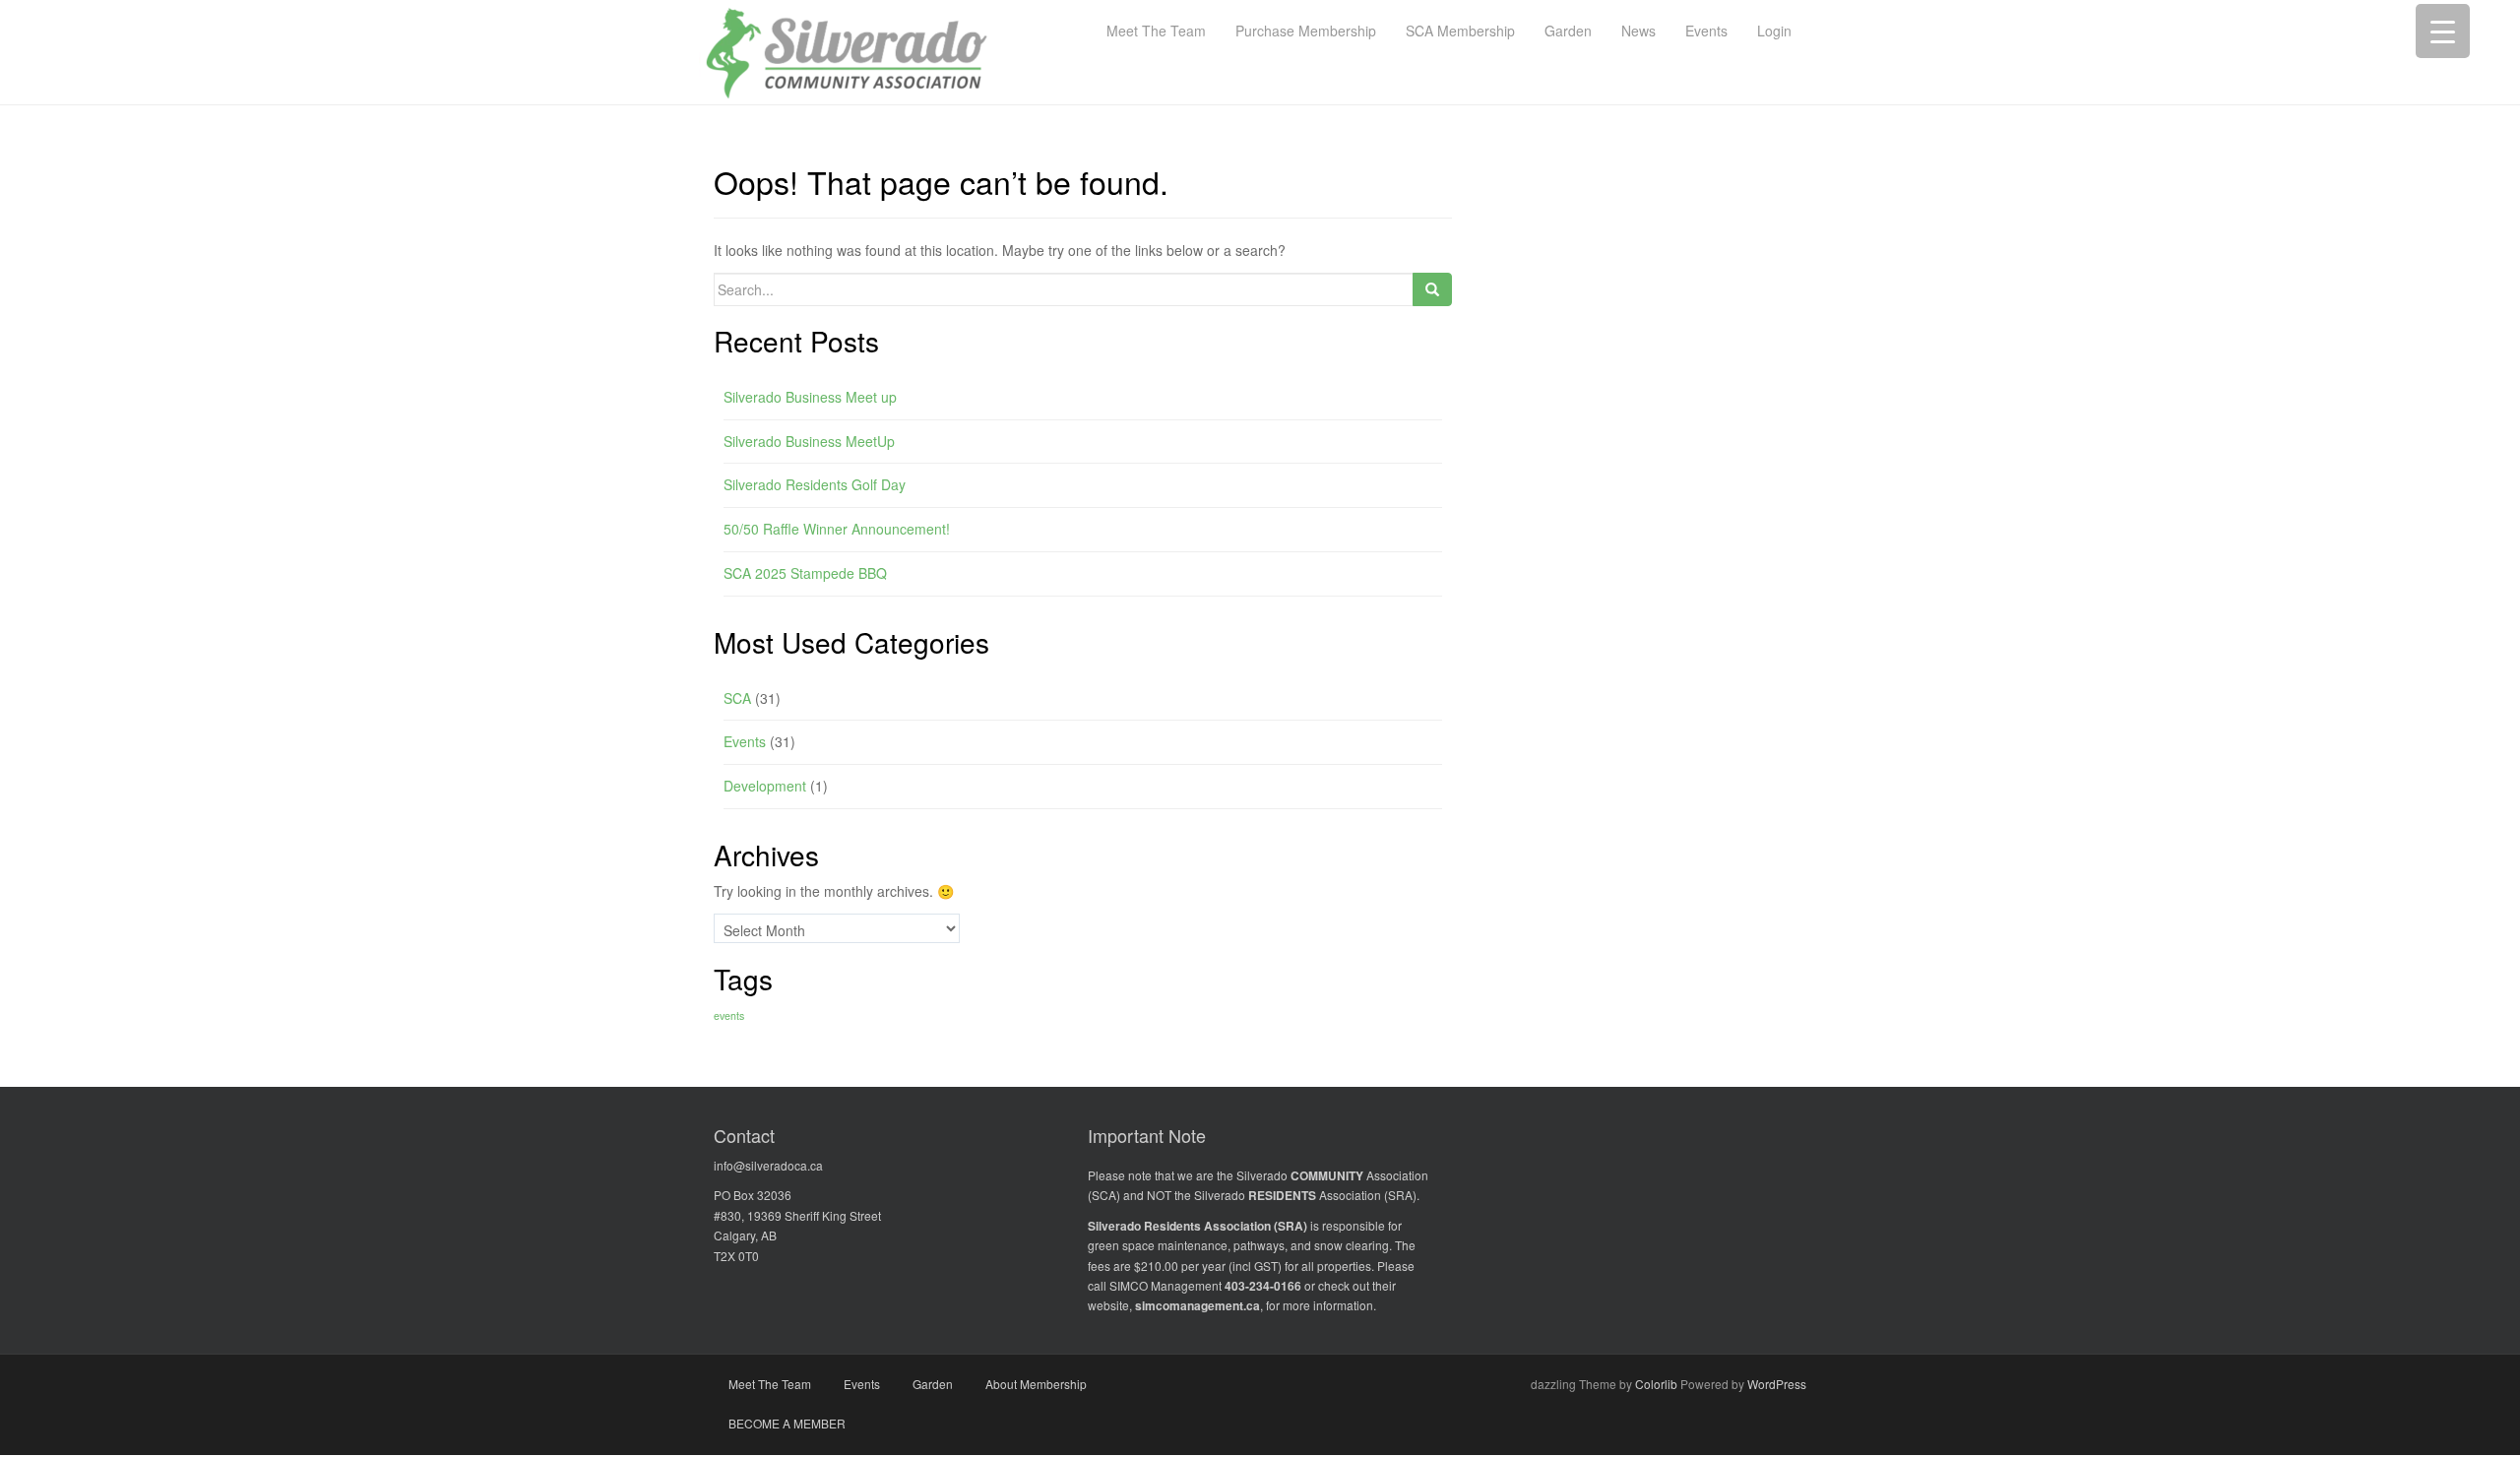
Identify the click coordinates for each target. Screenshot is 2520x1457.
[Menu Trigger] (2443, 31)
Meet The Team (770, 1384)
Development (765, 786)
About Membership (1036, 1384)
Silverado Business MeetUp (809, 441)
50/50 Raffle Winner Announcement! (837, 529)
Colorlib (1656, 1384)
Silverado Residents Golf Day (815, 484)
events (729, 1015)
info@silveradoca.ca (768, 1165)
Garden (933, 1384)
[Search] (1432, 289)
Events (745, 741)
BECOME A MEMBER (787, 1423)
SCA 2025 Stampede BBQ (805, 573)
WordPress (1777, 1384)
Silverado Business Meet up (810, 397)
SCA (737, 698)
